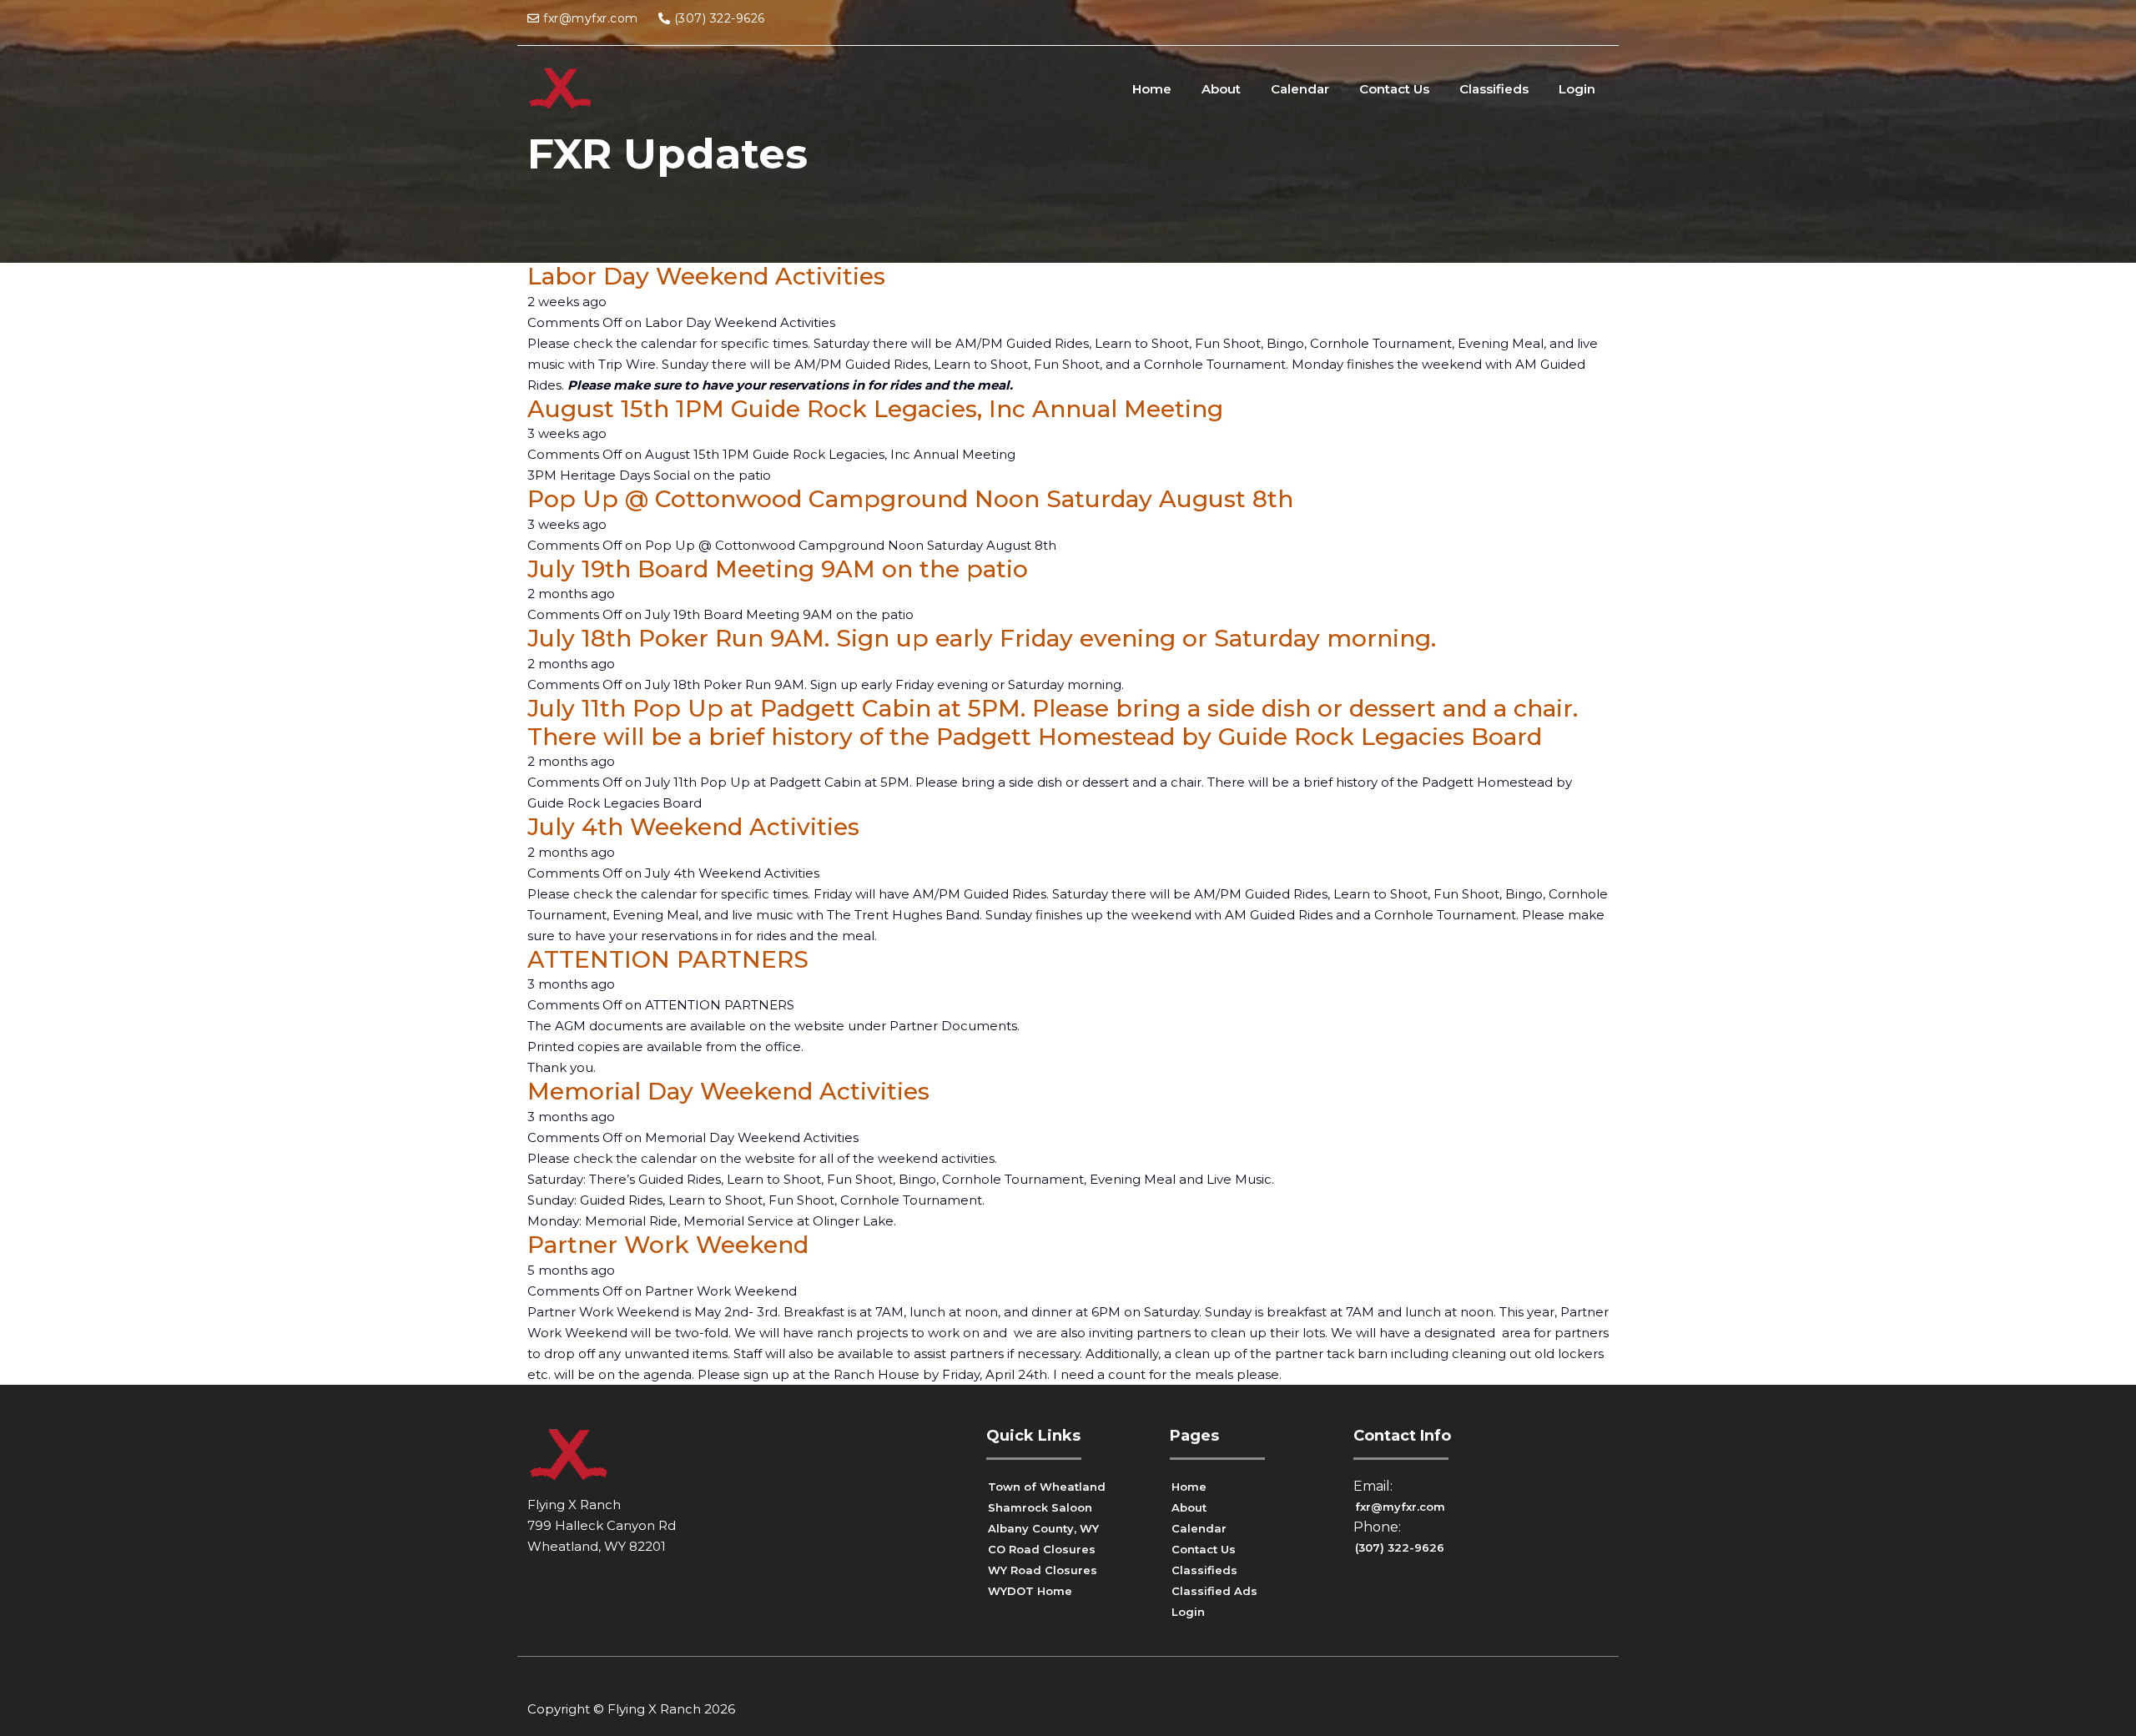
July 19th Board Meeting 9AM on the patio (778, 569)
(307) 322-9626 (720, 18)
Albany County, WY (1043, 1528)
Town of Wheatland (1047, 1487)
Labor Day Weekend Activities (706, 276)
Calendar (1300, 89)
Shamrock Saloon (1040, 1507)
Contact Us (1394, 89)
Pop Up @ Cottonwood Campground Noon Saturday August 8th (910, 499)
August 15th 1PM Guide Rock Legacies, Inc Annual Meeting (875, 409)
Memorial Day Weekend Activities (728, 1091)
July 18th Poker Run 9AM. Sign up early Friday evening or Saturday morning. (982, 638)
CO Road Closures (1042, 1549)
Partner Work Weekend (668, 1245)
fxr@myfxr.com (591, 18)
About (1221, 89)
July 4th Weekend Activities (693, 827)
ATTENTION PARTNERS (668, 959)
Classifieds (1494, 89)
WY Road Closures (1043, 1570)
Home (1152, 89)
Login (1577, 89)
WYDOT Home (1030, 1591)
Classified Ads (1214, 1591)
